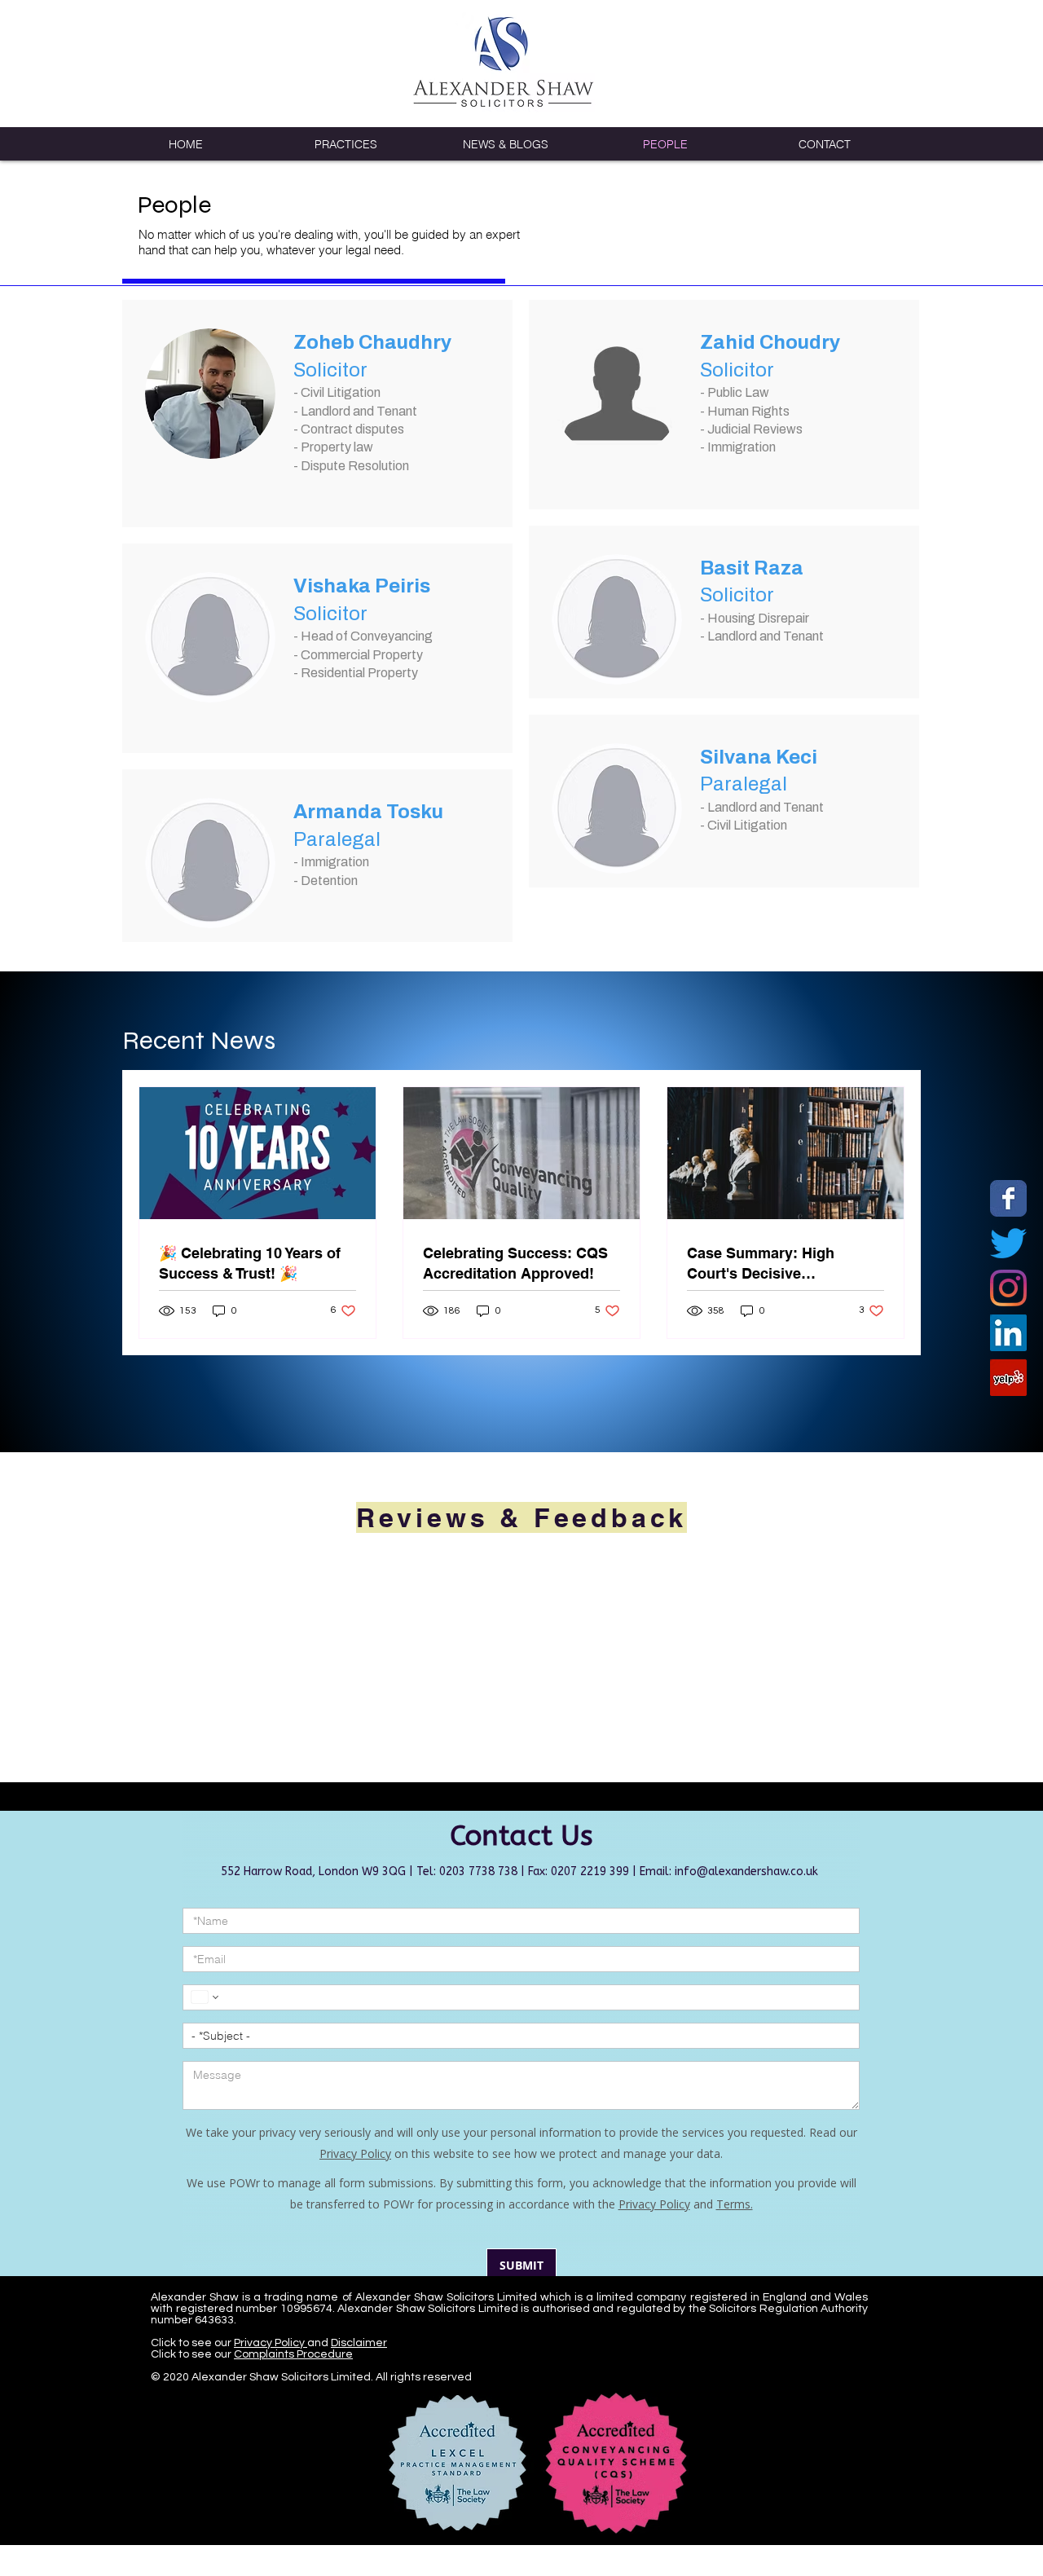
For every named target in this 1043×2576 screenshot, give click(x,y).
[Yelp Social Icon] (1008, 1378)
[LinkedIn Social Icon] (1008, 1333)
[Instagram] (1008, 1288)
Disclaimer (359, 2375)
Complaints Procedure (293, 2386)
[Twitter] (1008, 1243)
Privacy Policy (271, 2375)
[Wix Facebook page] (1008, 1198)
